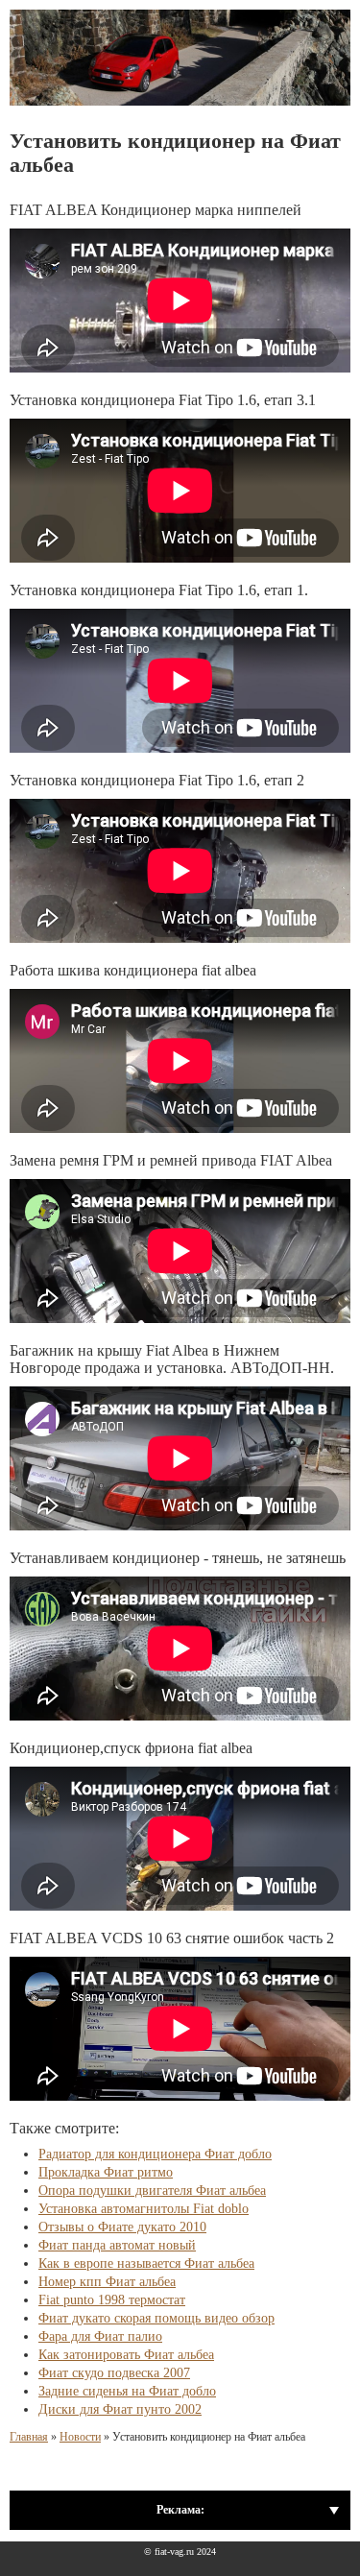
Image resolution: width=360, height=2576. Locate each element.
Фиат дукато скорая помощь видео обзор (156, 2318)
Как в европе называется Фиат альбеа (146, 2263)
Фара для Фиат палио (100, 2336)
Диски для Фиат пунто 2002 (120, 2409)
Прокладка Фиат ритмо (106, 2172)
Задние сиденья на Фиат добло (127, 2391)
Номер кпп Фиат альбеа (107, 2282)
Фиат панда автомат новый (117, 2245)
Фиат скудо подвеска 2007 (114, 2373)
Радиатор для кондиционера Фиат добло (155, 2154)
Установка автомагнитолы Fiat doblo (144, 2209)
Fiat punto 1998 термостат (112, 2300)
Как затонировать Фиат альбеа (126, 2355)
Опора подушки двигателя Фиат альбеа (152, 2191)
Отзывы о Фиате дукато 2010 (122, 2227)
